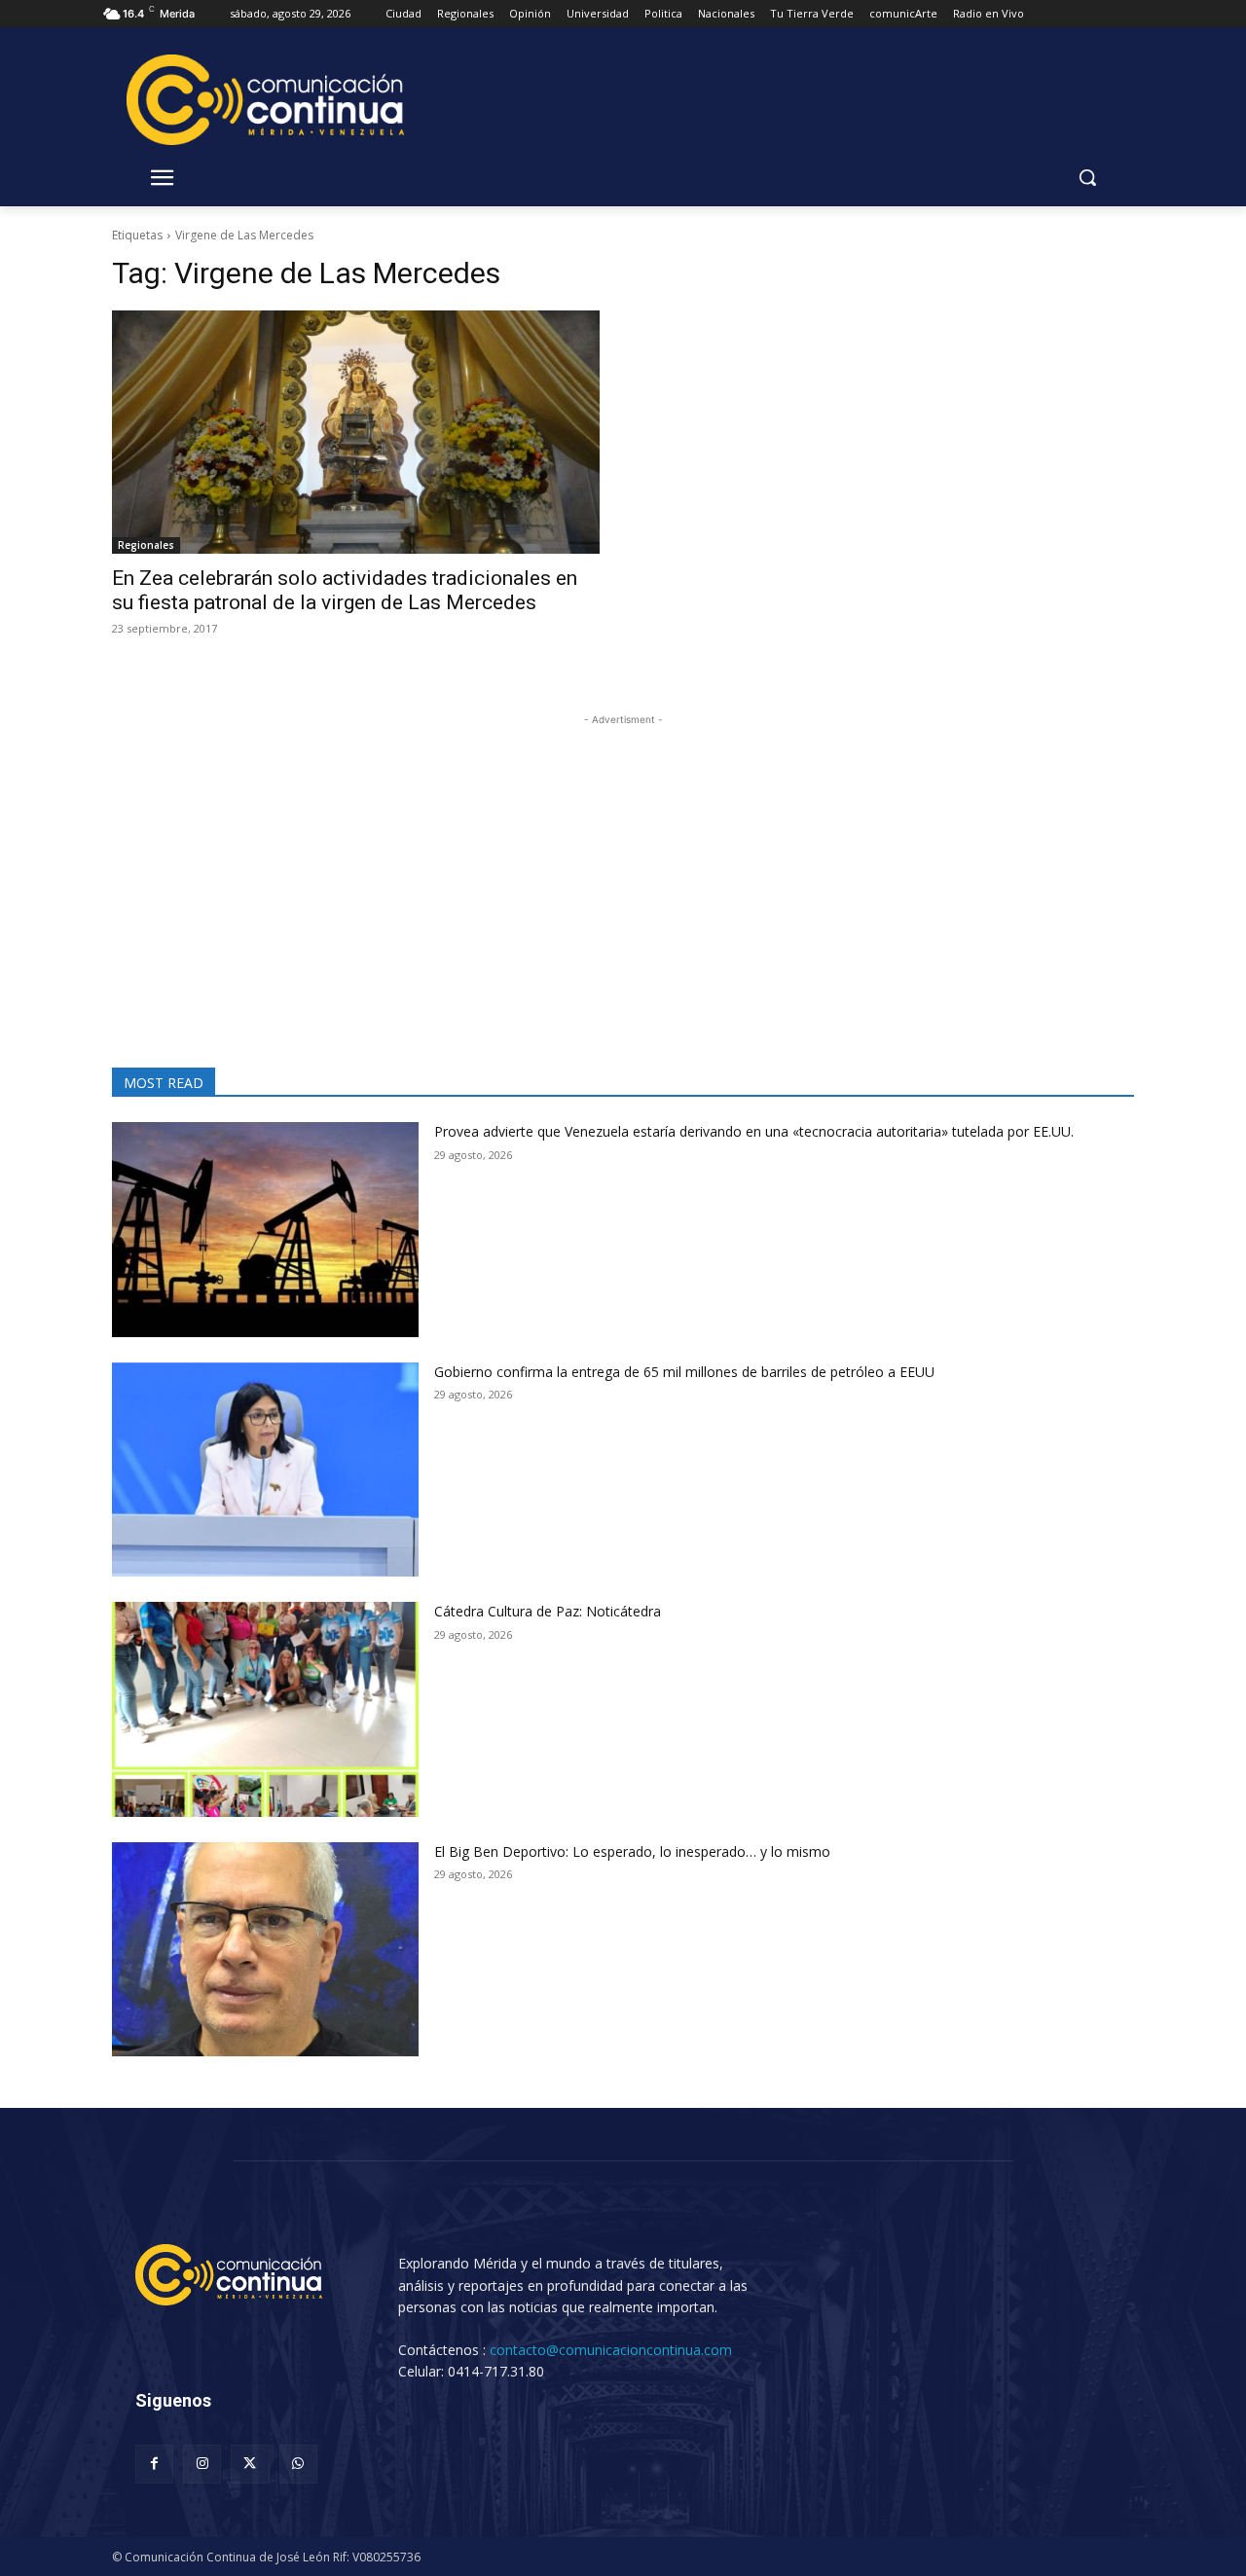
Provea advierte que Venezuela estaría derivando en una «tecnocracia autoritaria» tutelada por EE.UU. (754, 1131)
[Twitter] (250, 2464)
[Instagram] (202, 2464)
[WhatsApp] (298, 2464)
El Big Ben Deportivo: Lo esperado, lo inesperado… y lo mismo (642, 1851)
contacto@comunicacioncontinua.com (611, 2350)
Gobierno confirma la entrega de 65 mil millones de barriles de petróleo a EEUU (684, 1372)
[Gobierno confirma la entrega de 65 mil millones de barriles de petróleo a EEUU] (265, 1470)
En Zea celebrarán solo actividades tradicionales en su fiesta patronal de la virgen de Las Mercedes (345, 590)
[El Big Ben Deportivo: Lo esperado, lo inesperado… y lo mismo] (265, 1950)
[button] (1087, 177)
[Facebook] (154, 2464)
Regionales (146, 545)
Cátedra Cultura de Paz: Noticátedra (548, 1611)
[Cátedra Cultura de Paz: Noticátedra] (265, 1709)
